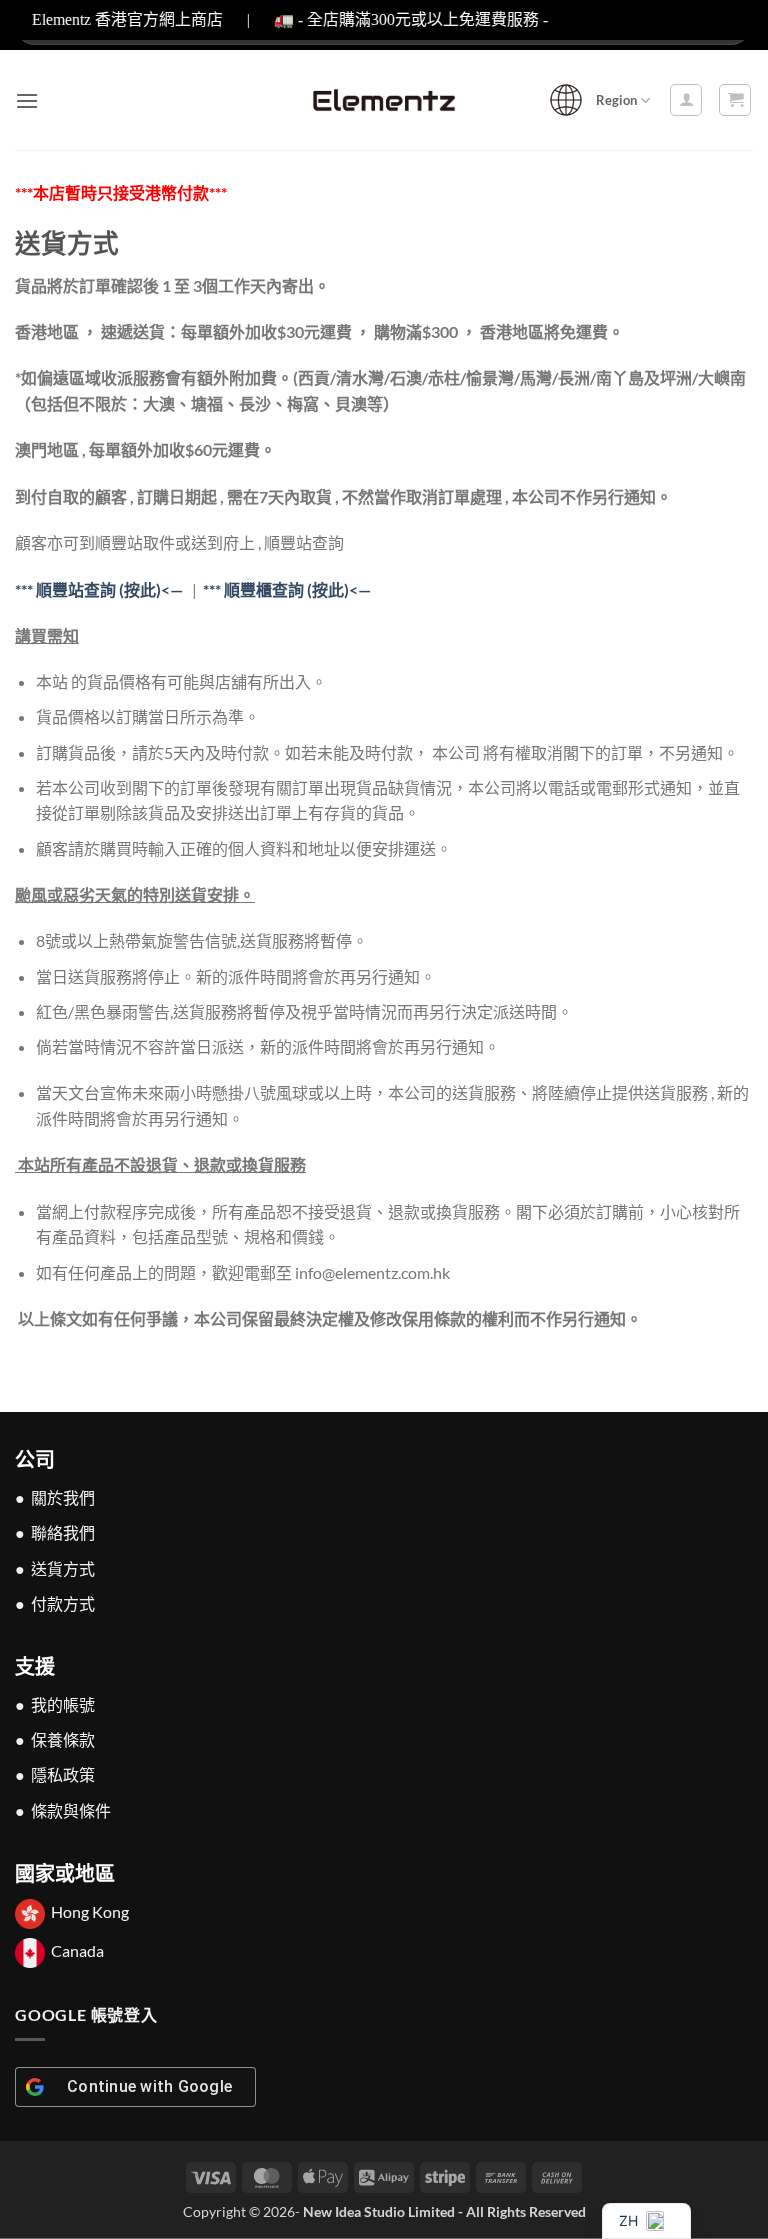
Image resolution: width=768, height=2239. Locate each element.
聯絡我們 (63, 1532)
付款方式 (63, 1603)
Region (616, 100)
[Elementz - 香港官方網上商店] (384, 100)
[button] (27, 100)
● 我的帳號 (55, 1704)
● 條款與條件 (63, 1810)
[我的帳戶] (686, 100)
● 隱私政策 (55, 1774)
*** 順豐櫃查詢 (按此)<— (287, 589)
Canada (77, 1950)
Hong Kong (90, 1911)
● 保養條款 (55, 1739)
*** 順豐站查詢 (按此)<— (99, 589)
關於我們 (63, 1497)
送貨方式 (63, 1568)
